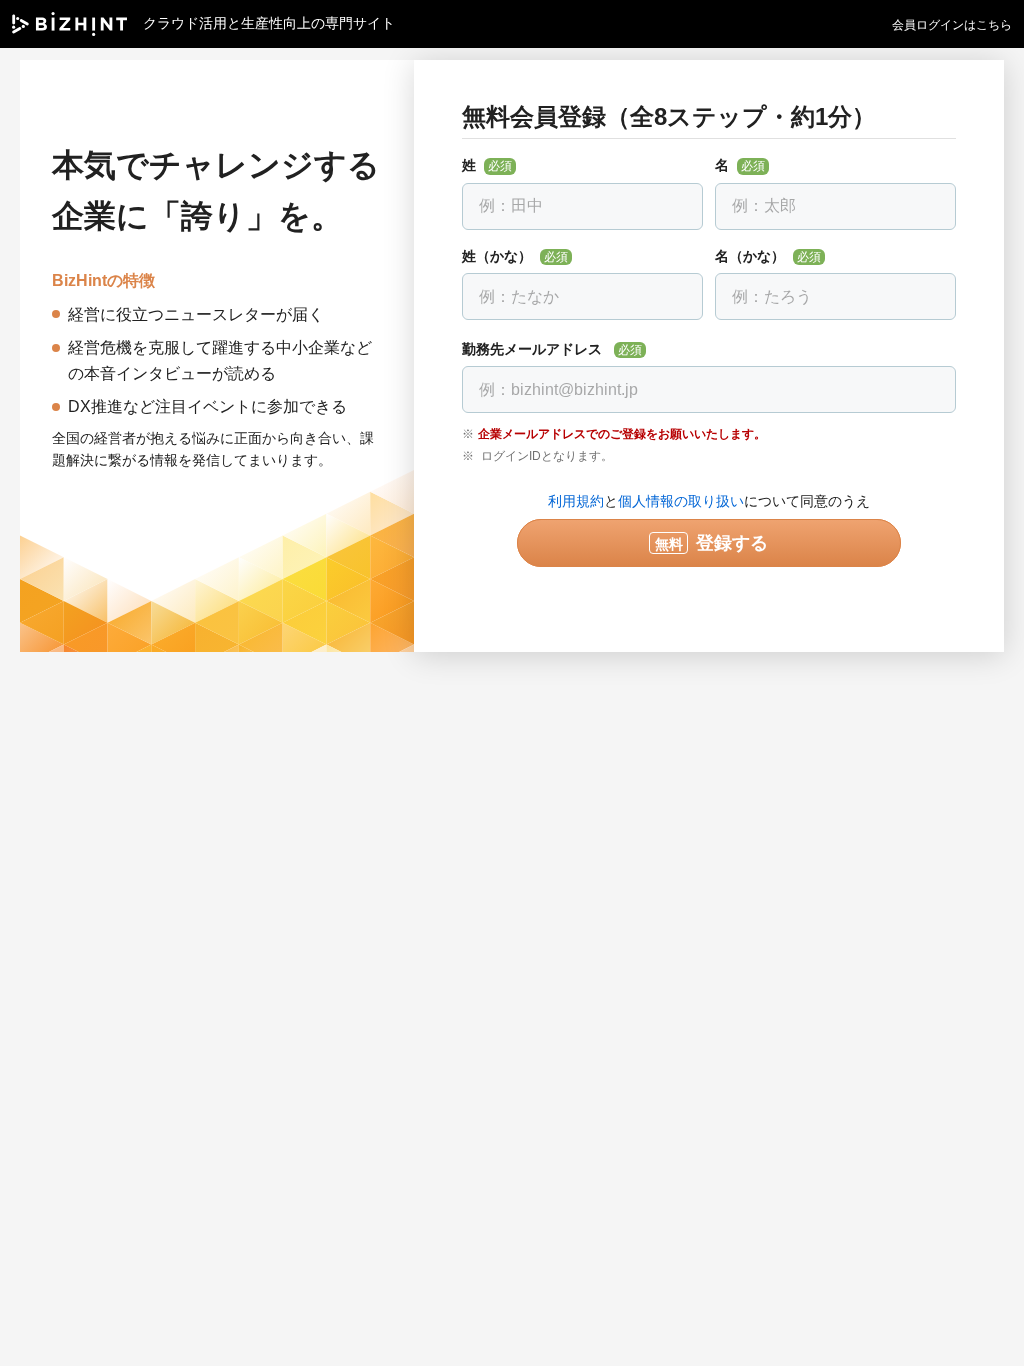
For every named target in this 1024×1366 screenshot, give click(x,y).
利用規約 (576, 501)
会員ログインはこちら (952, 25)
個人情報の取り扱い (681, 501)
